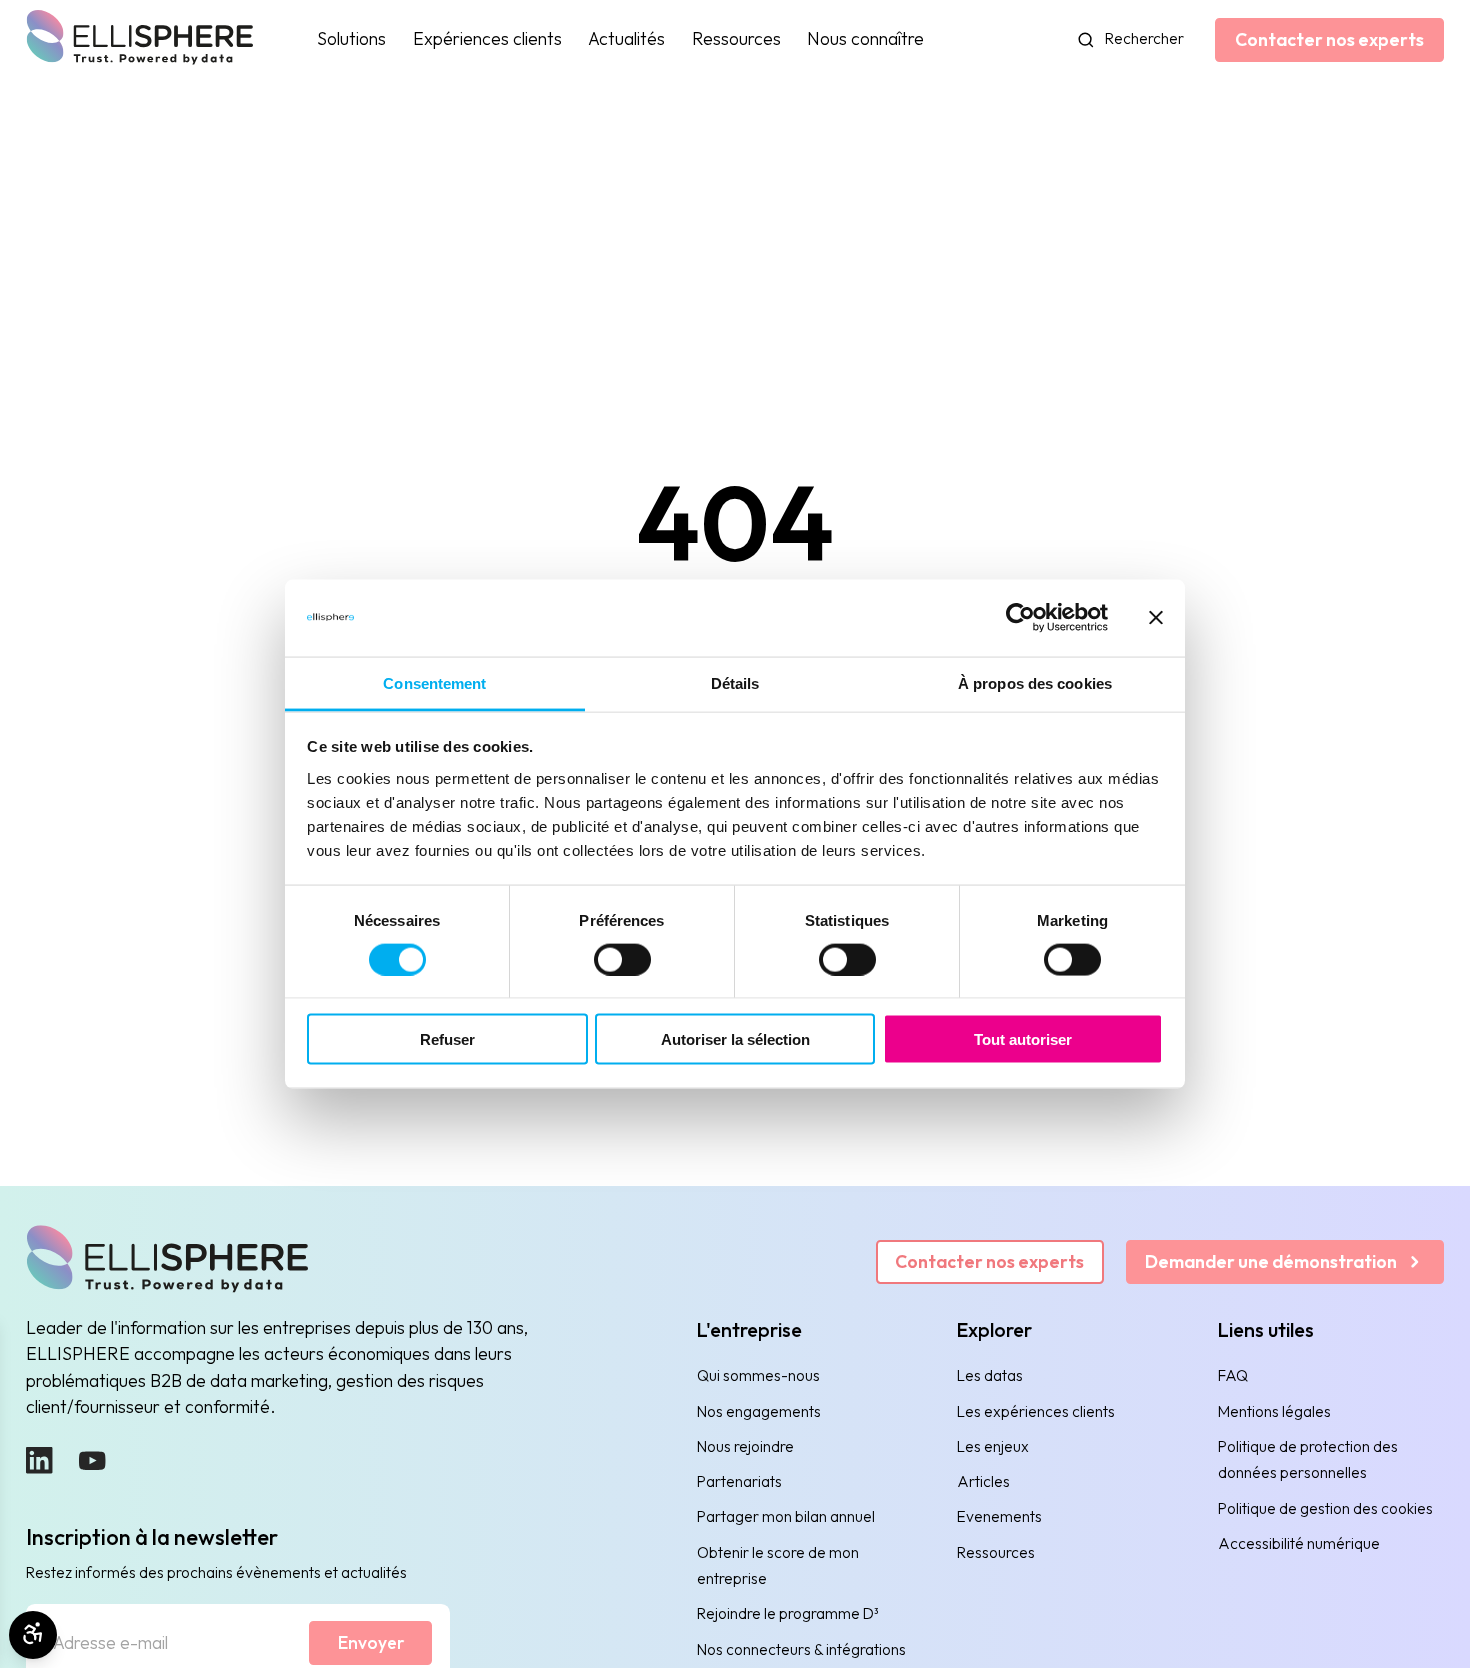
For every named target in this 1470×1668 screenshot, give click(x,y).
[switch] (622, 960)
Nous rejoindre (745, 1446)
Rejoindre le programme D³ (788, 1613)
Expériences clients (487, 38)
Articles (983, 1481)
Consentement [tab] (434, 682)
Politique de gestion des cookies (1325, 1508)
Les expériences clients (1036, 1411)
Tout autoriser (1023, 1039)
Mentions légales (1274, 1411)
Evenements (999, 1516)
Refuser (447, 1039)
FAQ (1233, 1375)
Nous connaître (865, 38)
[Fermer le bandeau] (1156, 618)
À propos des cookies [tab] (1035, 682)
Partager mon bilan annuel (786, 1516)
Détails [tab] (735, 682)
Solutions (351, 38)
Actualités (626, 38)
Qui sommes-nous (758, 1375)
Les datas (990, 1375)
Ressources (736, 38)
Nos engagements (759, 1411)
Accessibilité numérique (1299, 1543)
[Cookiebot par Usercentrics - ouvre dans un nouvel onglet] (1020, 618)
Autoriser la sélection (735, 1039)
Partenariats (739, 1481)
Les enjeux (993, 1446)
